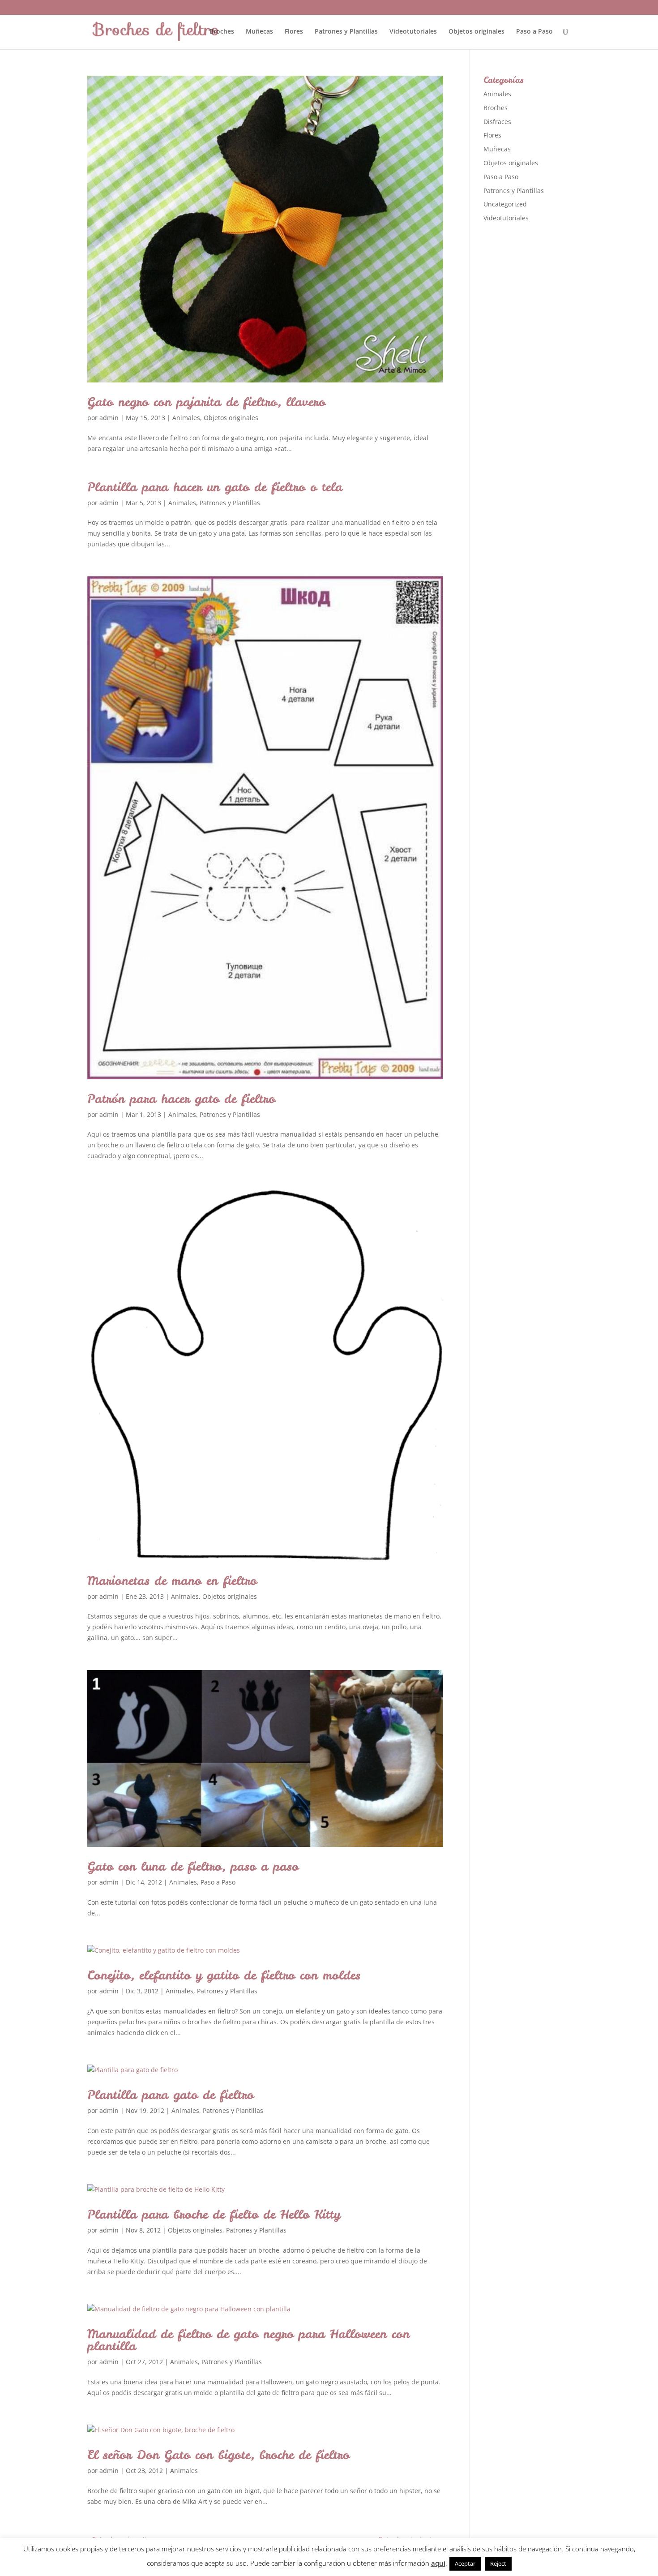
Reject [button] (498, 2563)
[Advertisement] (551, 371)
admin (109, 418)
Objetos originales (476, 32)
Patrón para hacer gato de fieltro (181, 1099)
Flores (294, 32)
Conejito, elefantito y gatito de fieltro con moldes (224, 1975)
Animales (186, 418)
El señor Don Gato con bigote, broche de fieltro (218, 2455)
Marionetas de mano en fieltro (172, 1580)
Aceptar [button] (465, 2563)
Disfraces (497, 122)
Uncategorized (505, 204)
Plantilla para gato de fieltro (171, 2095)
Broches (222, 32)
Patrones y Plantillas (346, 32)
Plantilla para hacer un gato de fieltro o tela (215, 487)
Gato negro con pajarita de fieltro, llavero (206, 402)
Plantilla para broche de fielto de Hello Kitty (214, 2214)
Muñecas (259, 32)
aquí (438, 2563)
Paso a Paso (534, 32)
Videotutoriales (413, 32)
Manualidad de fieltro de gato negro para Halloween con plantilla (248, 2340)
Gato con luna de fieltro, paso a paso (193, 1866)
